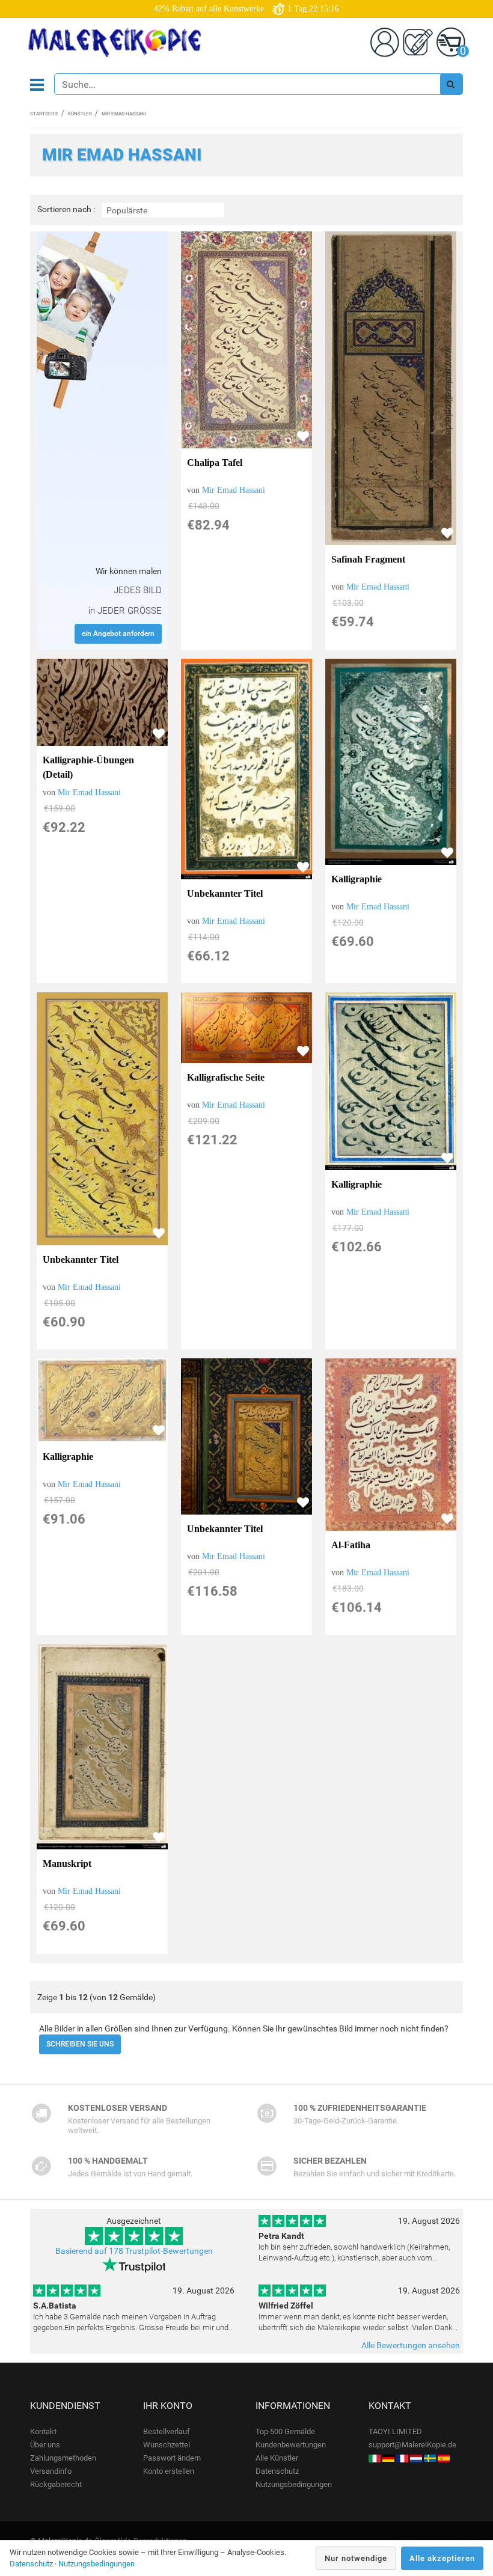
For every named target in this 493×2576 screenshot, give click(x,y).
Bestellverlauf (167, 2431)
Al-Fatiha (351, 1545)
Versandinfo (51, 2471)
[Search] (451, 84)
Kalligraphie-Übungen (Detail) (88, 767)
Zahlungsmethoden (63, 2458)
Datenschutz (277, 2471)
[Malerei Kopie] (388, 2458)
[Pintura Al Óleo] (444, 2458)
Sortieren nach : (66, 209)
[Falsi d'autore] (375, 2458)
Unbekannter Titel (225, 893)
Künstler (80, 114)
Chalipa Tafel (215, 462)
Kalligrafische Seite (226, 1077)
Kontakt (43, 2431)
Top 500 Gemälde (285, 2431)
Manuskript (67, 1863)
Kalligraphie (357, 879)
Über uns (45, 2445)
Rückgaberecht (56, 2484)
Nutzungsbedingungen (294, 2484)
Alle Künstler (277, 2458)
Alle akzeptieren (442, 2558)
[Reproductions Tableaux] (402, 2458)
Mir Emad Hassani (234, 490)
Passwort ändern (172, 2458)
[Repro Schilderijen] (416, 2458)
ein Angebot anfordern (118, 633)
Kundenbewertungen (291, 2445)
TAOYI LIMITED (395, 2431)
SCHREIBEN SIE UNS (80, 2044)
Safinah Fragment (368, 559)
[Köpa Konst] (430, 2458)
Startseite (44, 114)
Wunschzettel (167, 2445)
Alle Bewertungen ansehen (411, 2345)
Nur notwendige (356, 2558)
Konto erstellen (169, 2471)
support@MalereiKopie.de (412, 2445)
